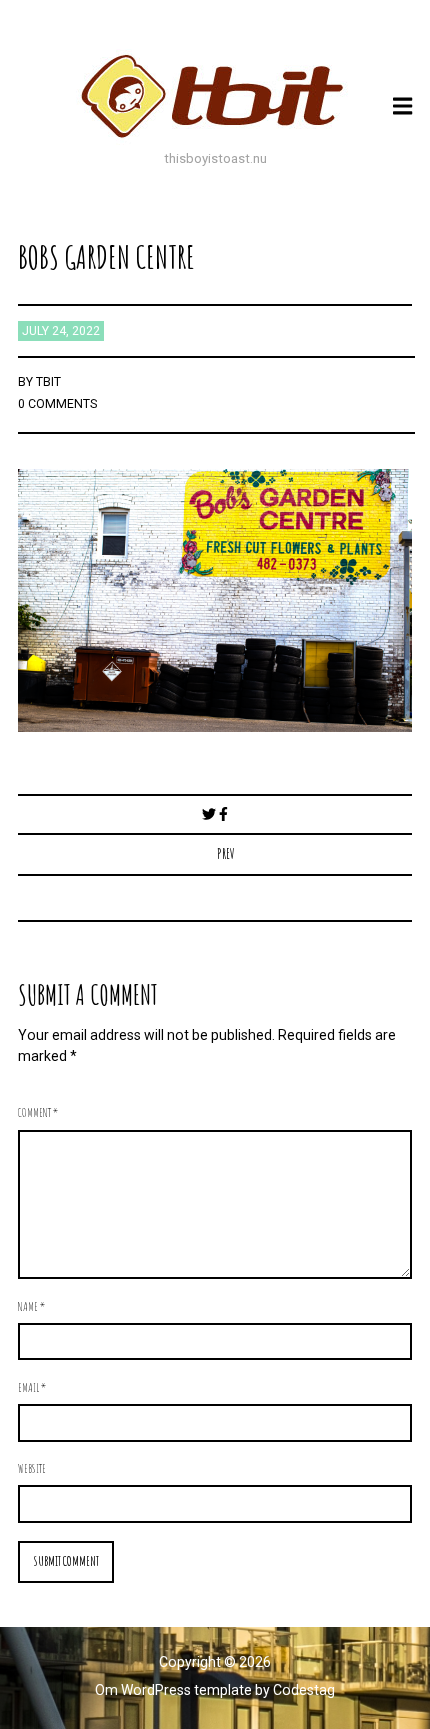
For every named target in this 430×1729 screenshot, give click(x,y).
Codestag (304, 1690)
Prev (226, 853)
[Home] (215, 96)
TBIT (48, 382)
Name (31, 1306)
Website (32, 1468)
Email (32, 1387)
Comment (38, 1112)
